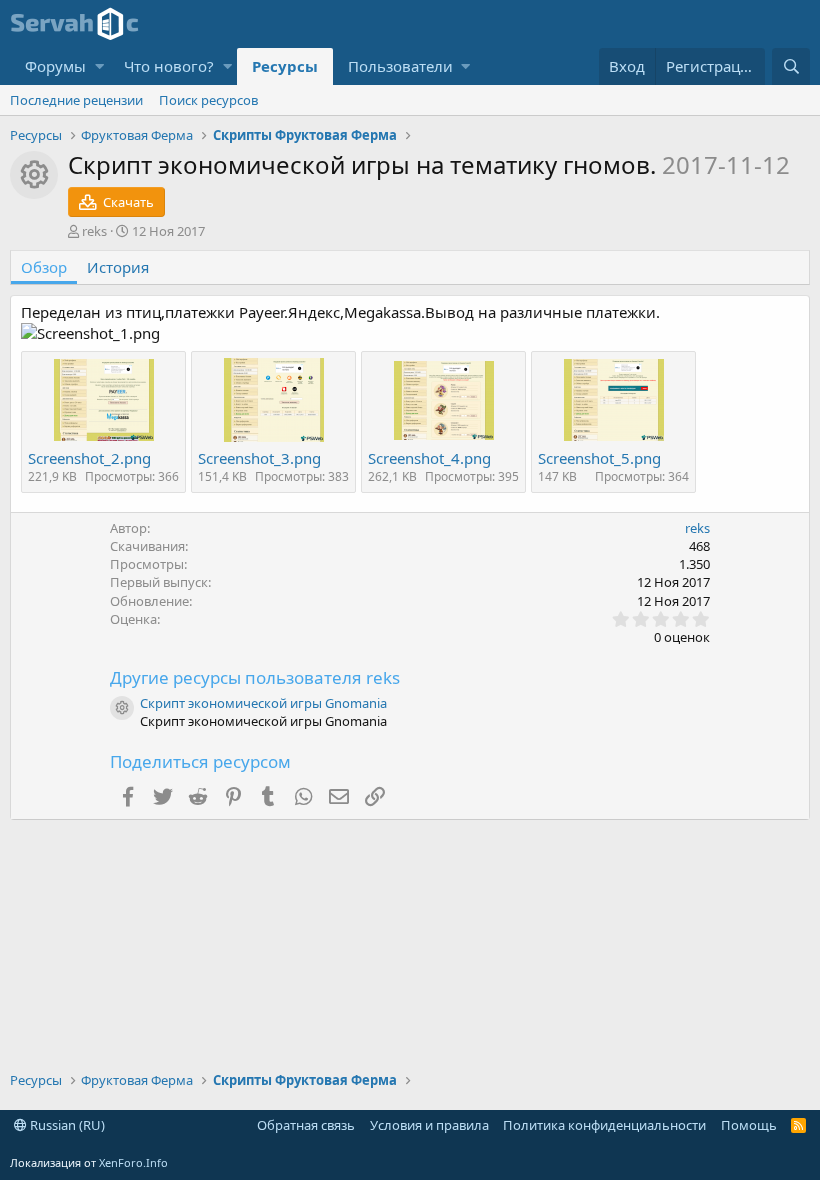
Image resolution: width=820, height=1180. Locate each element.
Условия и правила (429, 1125)
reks (94, 231)
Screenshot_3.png (259, 458)
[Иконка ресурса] (122, 708)
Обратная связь (306, 1125)
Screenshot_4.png (429, 458)
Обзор (44, 267)
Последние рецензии (76, 100)
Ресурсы (285, 66)
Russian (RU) (66, 1125)
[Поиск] (791, 66)
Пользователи (400, 66)
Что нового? (169, 66)
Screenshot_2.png (89, 458)
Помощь (749, 1125)
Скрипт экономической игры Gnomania (263, 703)
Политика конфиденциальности (604, 1125)
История (118, 267)
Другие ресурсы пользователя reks (255, 677)
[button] (99, 66)
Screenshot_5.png (599, 458)
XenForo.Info (133, 1162)
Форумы (55, 66)
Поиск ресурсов (208, 100)
